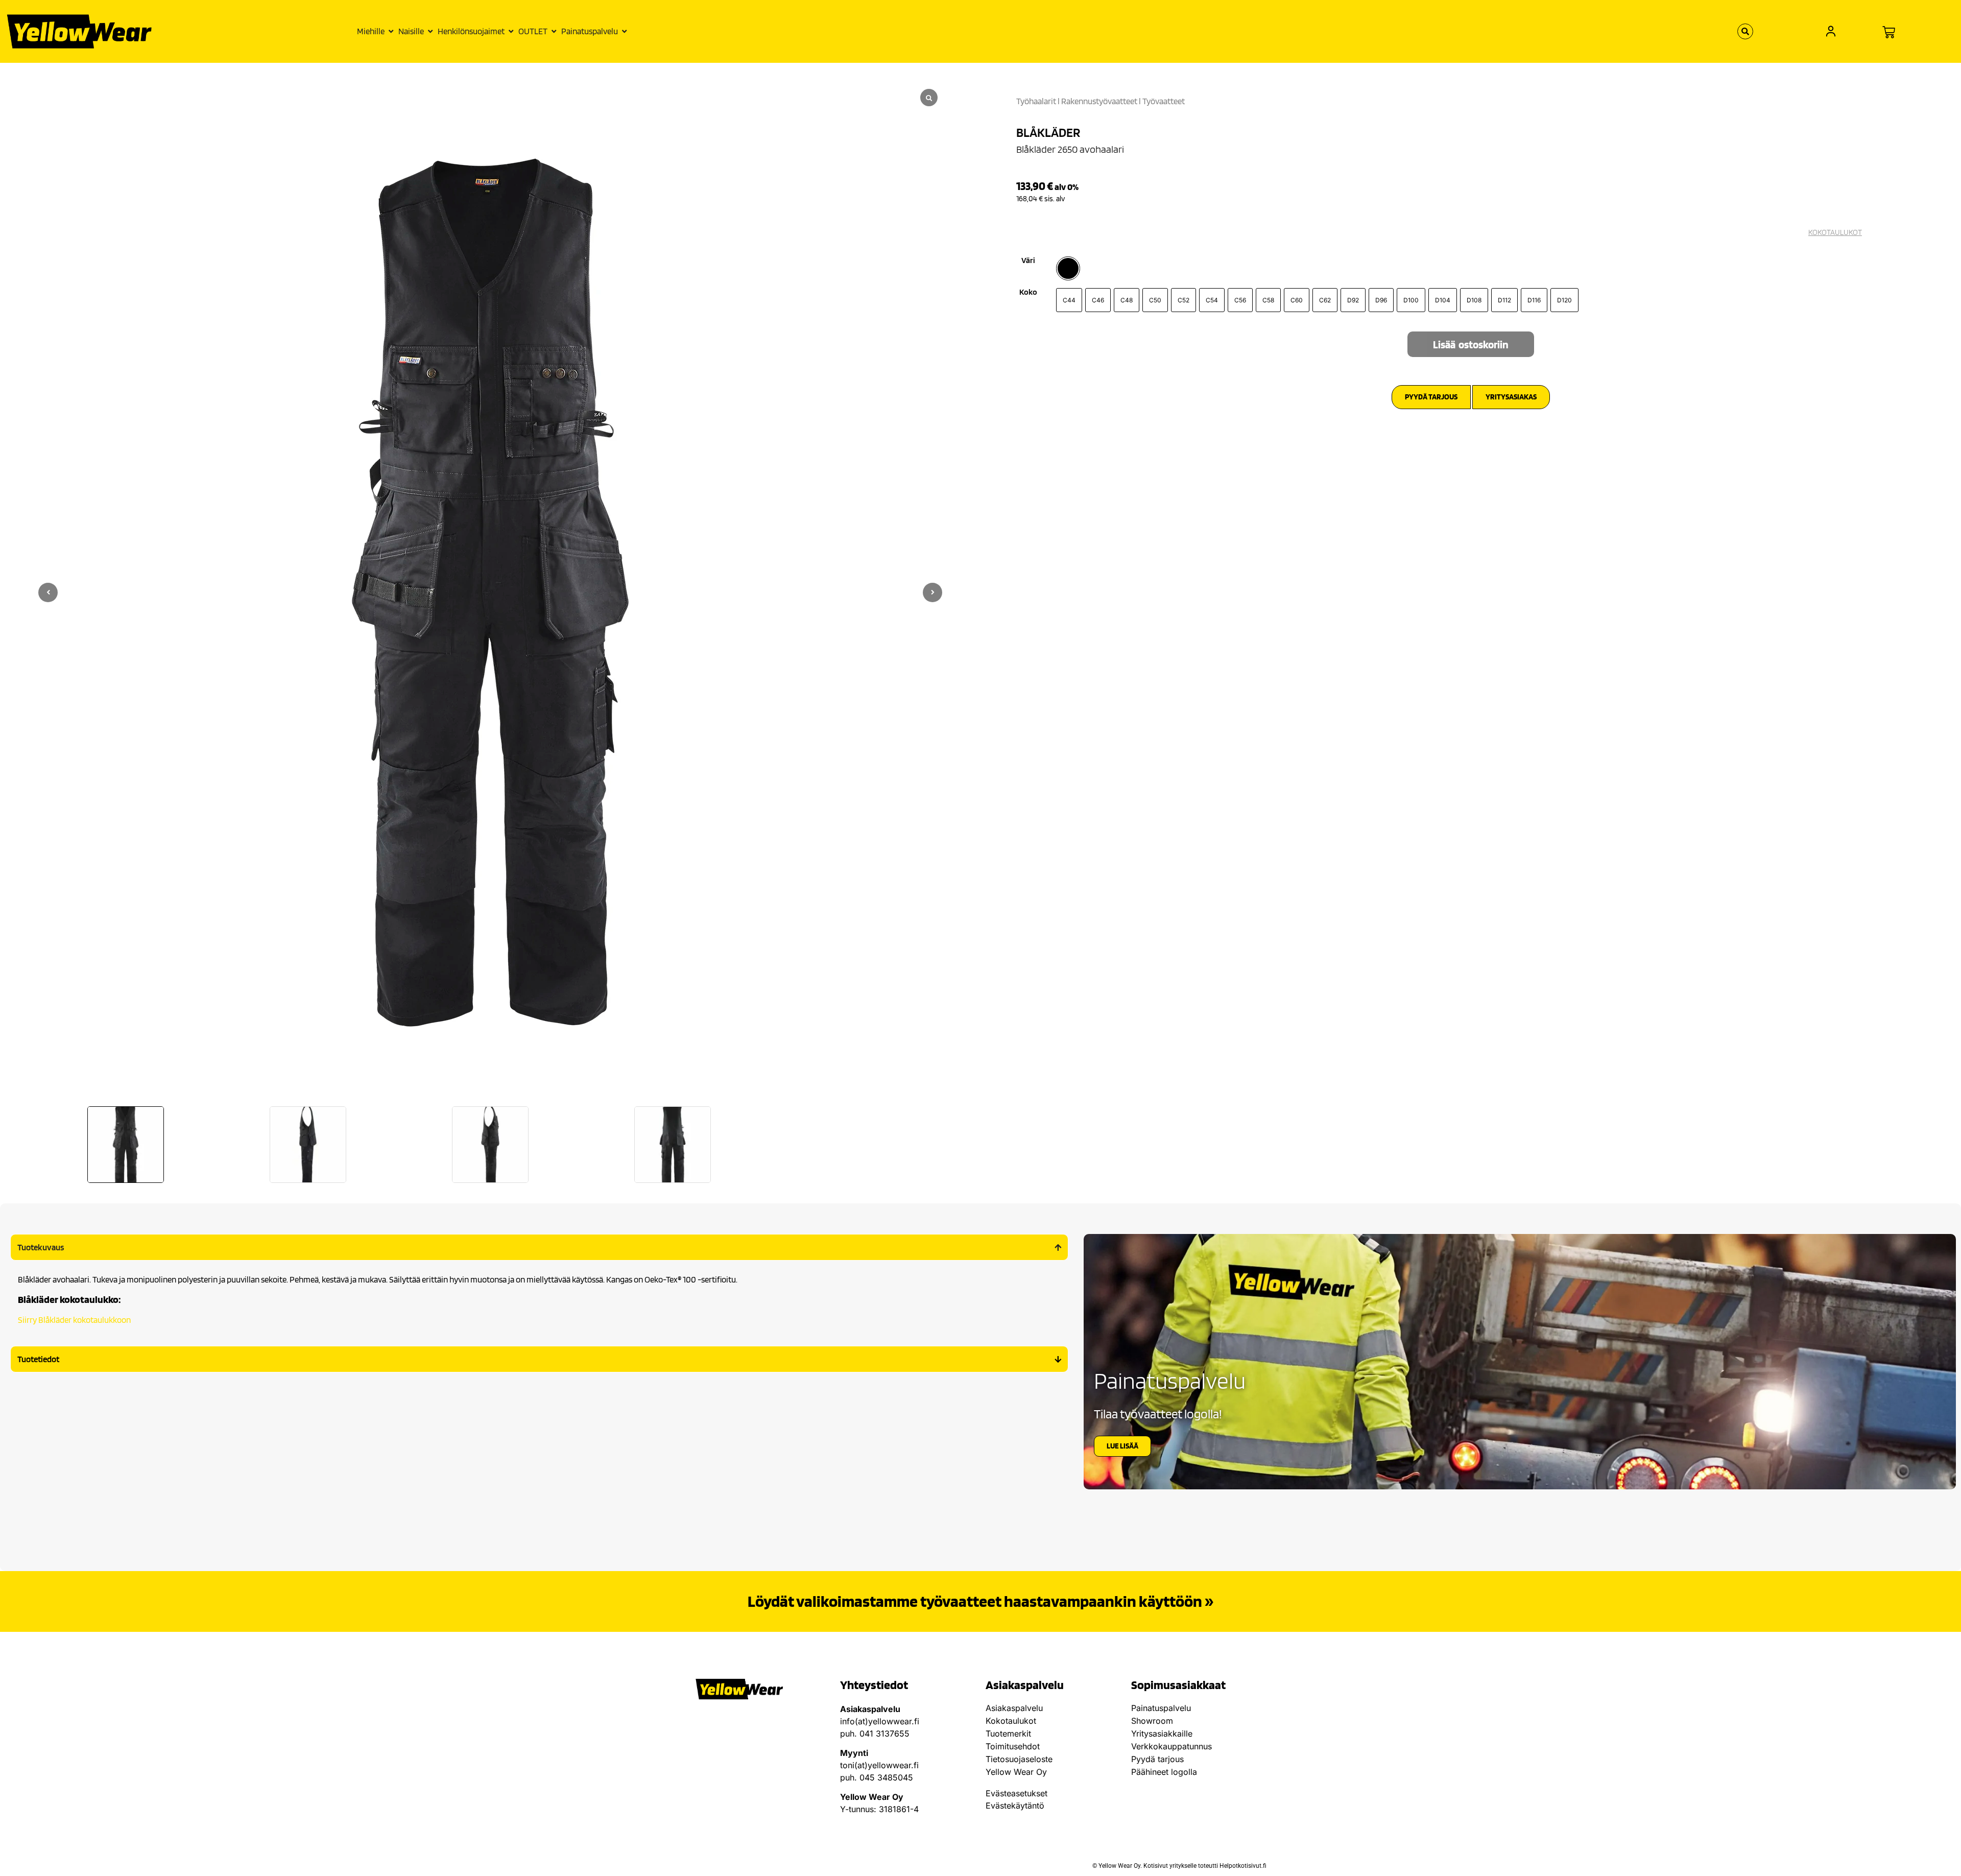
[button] (932, 592)
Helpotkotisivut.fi (1243, 1866)
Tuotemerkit (1008, 1733)
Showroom (1152, 1721)
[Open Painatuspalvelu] (624, 32)
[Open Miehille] (391, 32)
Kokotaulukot (1011, 1721)
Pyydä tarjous (1157, 1759)
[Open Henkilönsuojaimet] (511, 32)
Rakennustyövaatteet (1099, 101)
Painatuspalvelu (1161, 1708)
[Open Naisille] (430, 32)
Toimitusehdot (1013, 1746)
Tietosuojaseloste (1019, 1759)
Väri (1028, 260)
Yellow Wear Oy (1016, 1772)
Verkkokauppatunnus (1171, 1746)
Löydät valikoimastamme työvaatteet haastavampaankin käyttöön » (980, 1601)
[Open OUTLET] (554, 32)
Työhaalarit (1036, 101)
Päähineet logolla (1164, 1772)
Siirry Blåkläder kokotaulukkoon (74, 1320)
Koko (1028, 292)
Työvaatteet (1164, 101)
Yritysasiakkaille (1162, 1733)
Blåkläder (1048, 132)
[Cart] (1889, 32)
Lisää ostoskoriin (1471, 345)
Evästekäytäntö (1015, 1806)
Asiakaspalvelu (1014, 1708)
